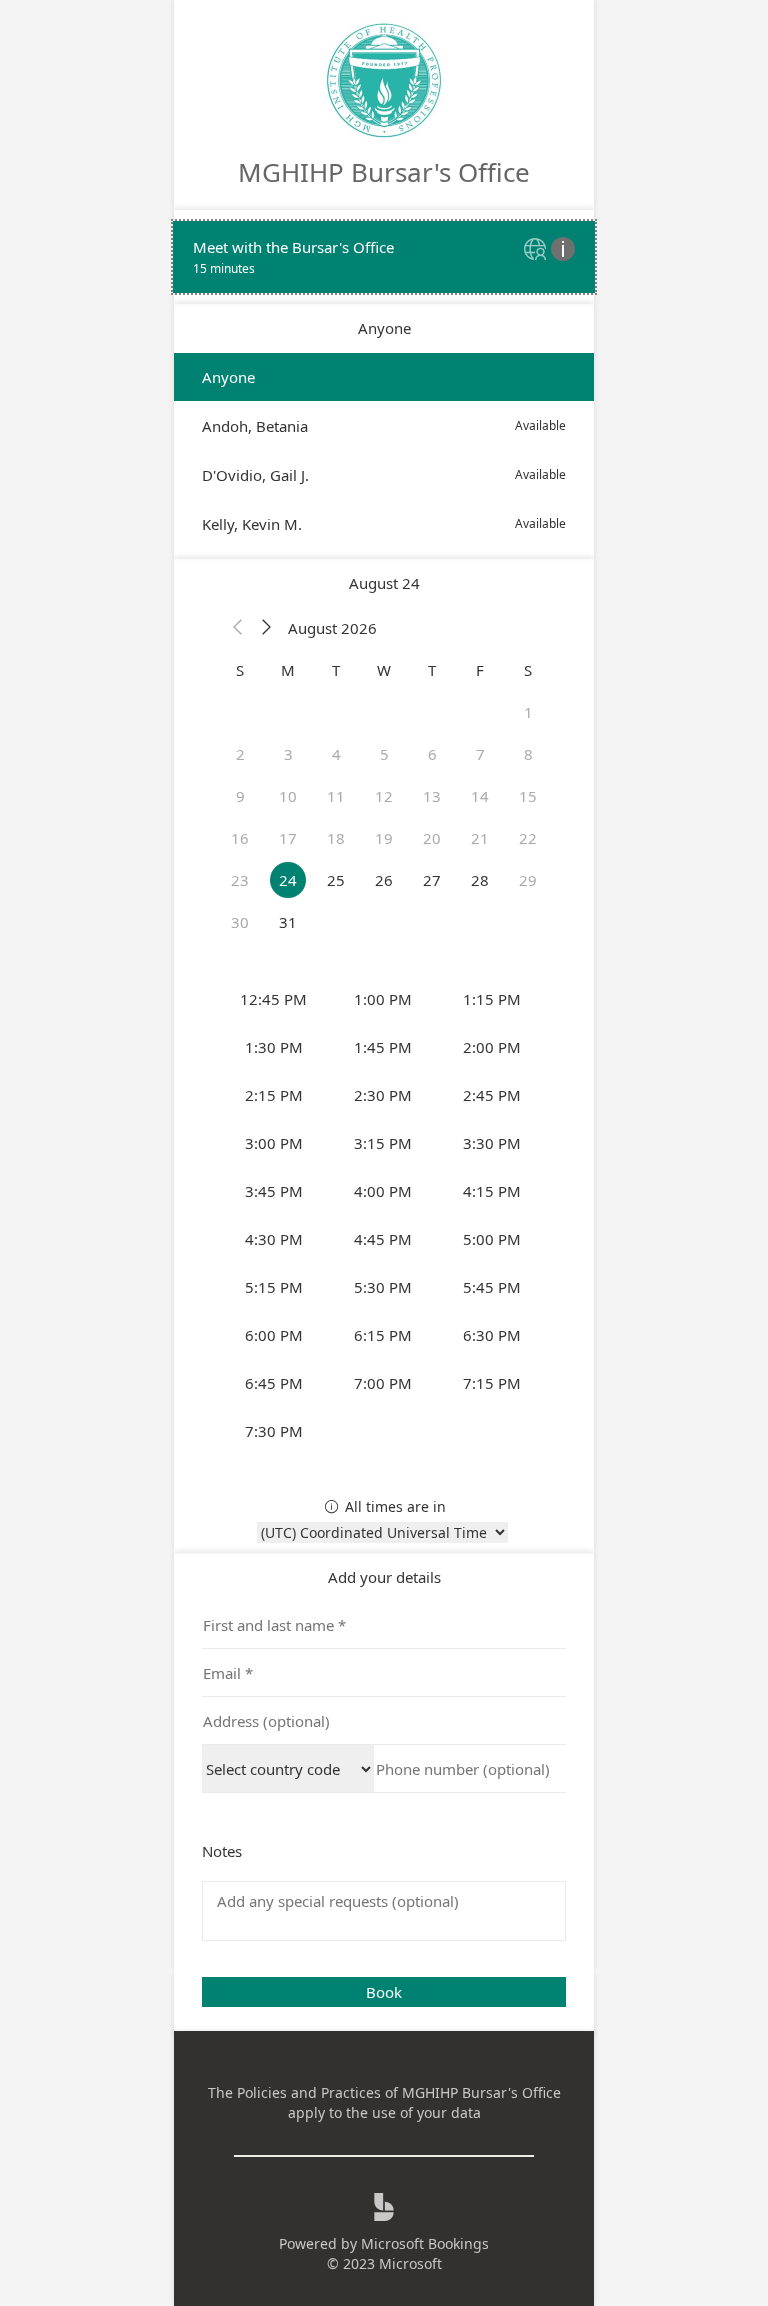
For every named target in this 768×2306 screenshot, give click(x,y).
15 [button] (528, 796)
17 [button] (288, 838)
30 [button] (240, 922)
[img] (537, 250)
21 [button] (480, 838)
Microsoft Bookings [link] (425, 2243)
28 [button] (480, 880)
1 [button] (528, 712)
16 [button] (240, 838)
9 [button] (240, 796)
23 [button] (240, 880)
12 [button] (384, 796)
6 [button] (432, 754)
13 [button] (432, 796)
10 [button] (288, 796)
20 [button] (432, 838)
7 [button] (480, 754)
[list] (384, 257)
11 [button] (336, 796)
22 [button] (528, 838)
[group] (384, 1215)
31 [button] (288, 922)
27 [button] (432, 880)
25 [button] (336, 880)
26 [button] (384, 880)
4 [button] (336, 754)
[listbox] (384, 450)
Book (384, 1992)
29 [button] (528, 880)
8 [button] (528, 754)
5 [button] (384, 754)
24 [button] (288, 880)
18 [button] (336, 838)
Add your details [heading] (384, 1577)
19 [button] (384, 838)
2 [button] (240, 754)
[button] (238, 628)
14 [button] (480, 796)
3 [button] (288, 754)
